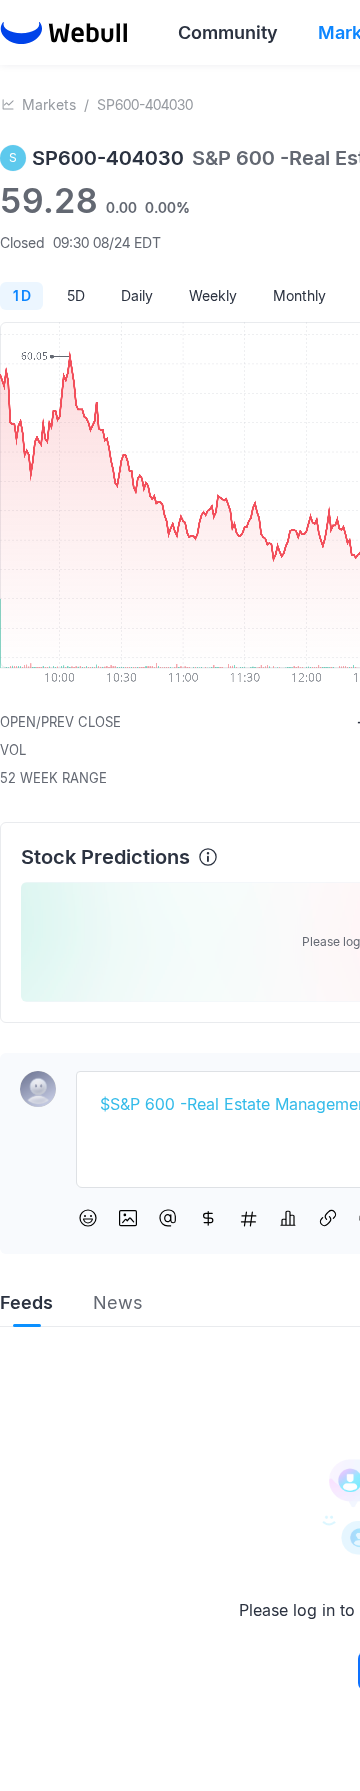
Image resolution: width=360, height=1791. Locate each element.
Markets (49, 104)
